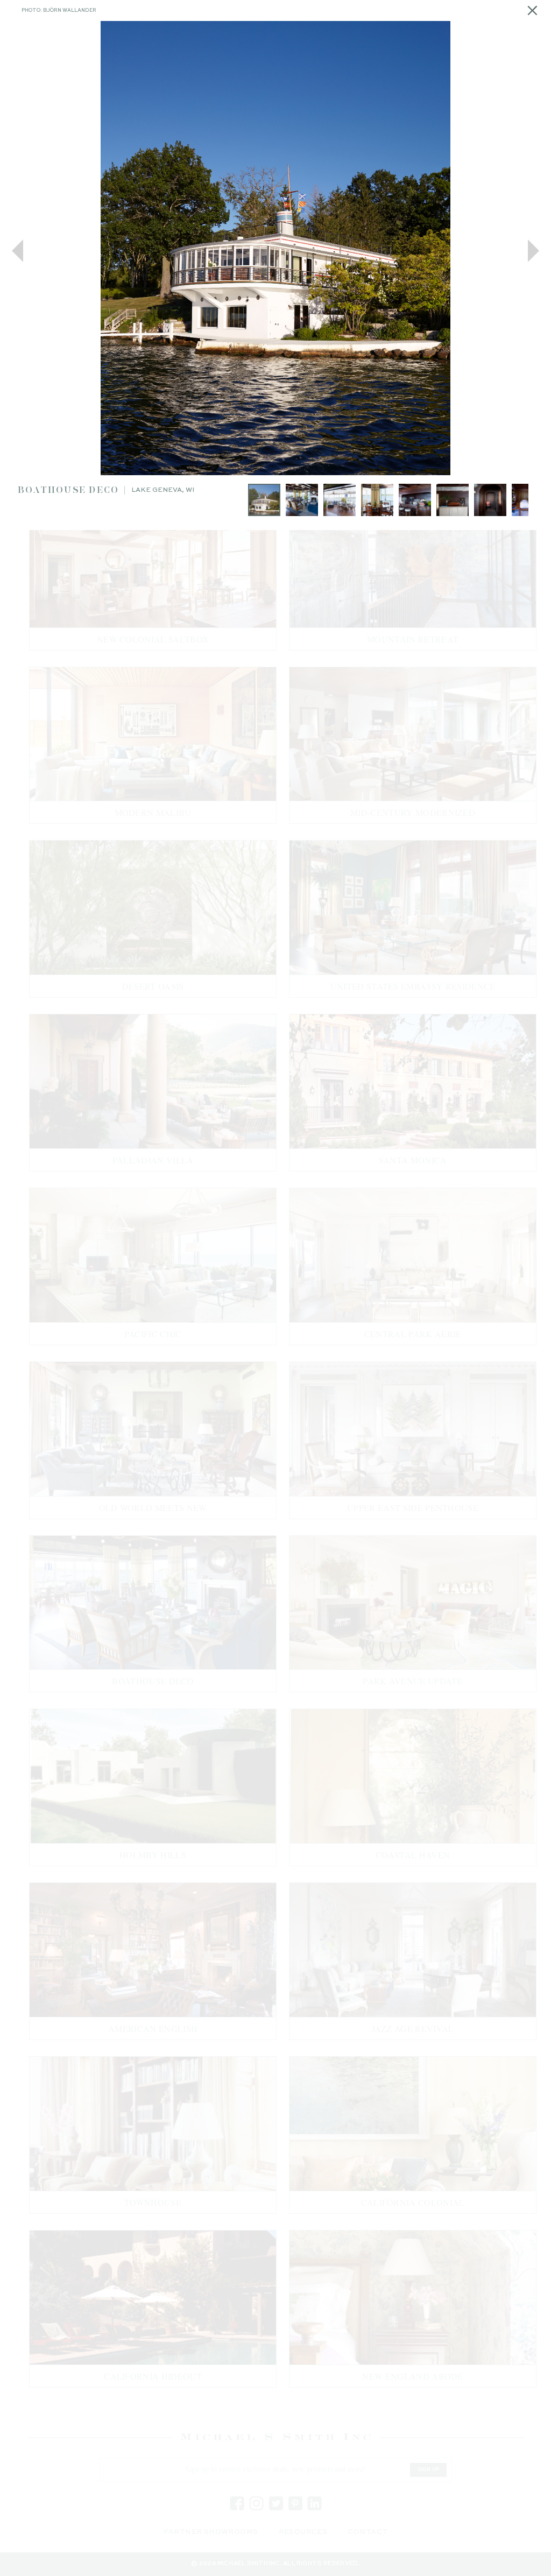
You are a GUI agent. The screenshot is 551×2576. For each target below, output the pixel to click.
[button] (17, 251)
